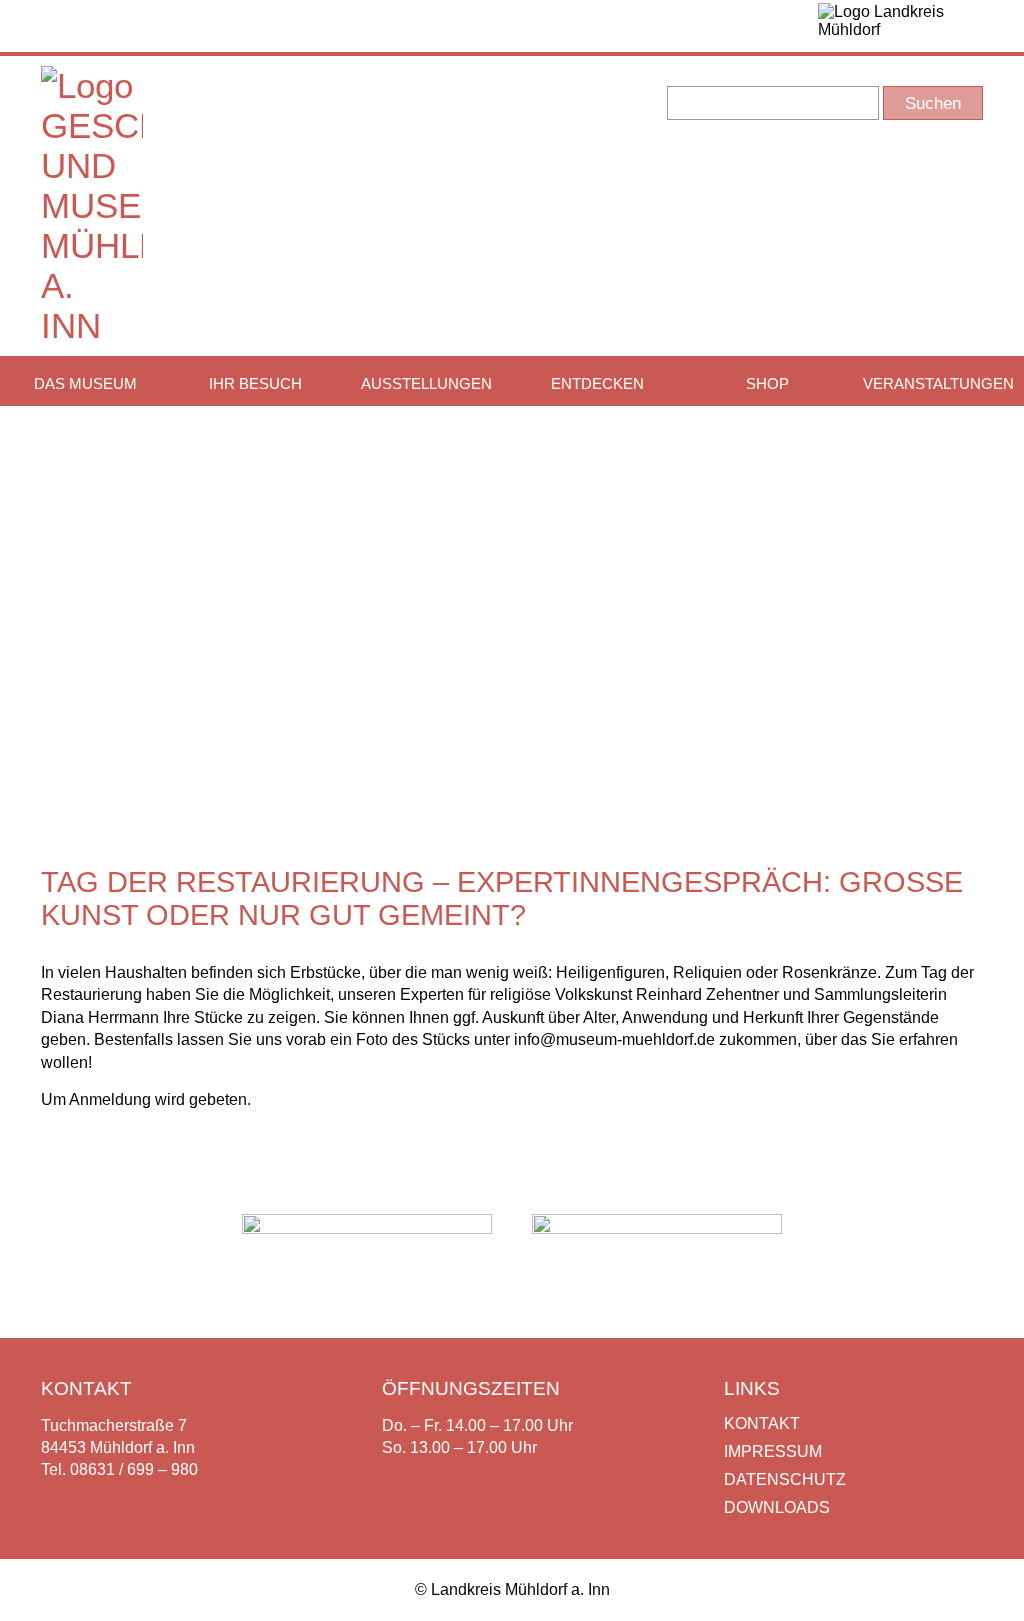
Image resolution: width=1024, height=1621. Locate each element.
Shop (767, 383)
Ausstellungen (426, 383)
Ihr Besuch (255, 383)
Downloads (777, 1507)
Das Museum (85, 383)
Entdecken (597, 383)
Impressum (773, 1451)
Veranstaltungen (938, 383)
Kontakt (762, 1423)
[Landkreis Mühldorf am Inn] (900, 25)
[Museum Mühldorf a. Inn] (92, 325)
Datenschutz (785, 1479)
